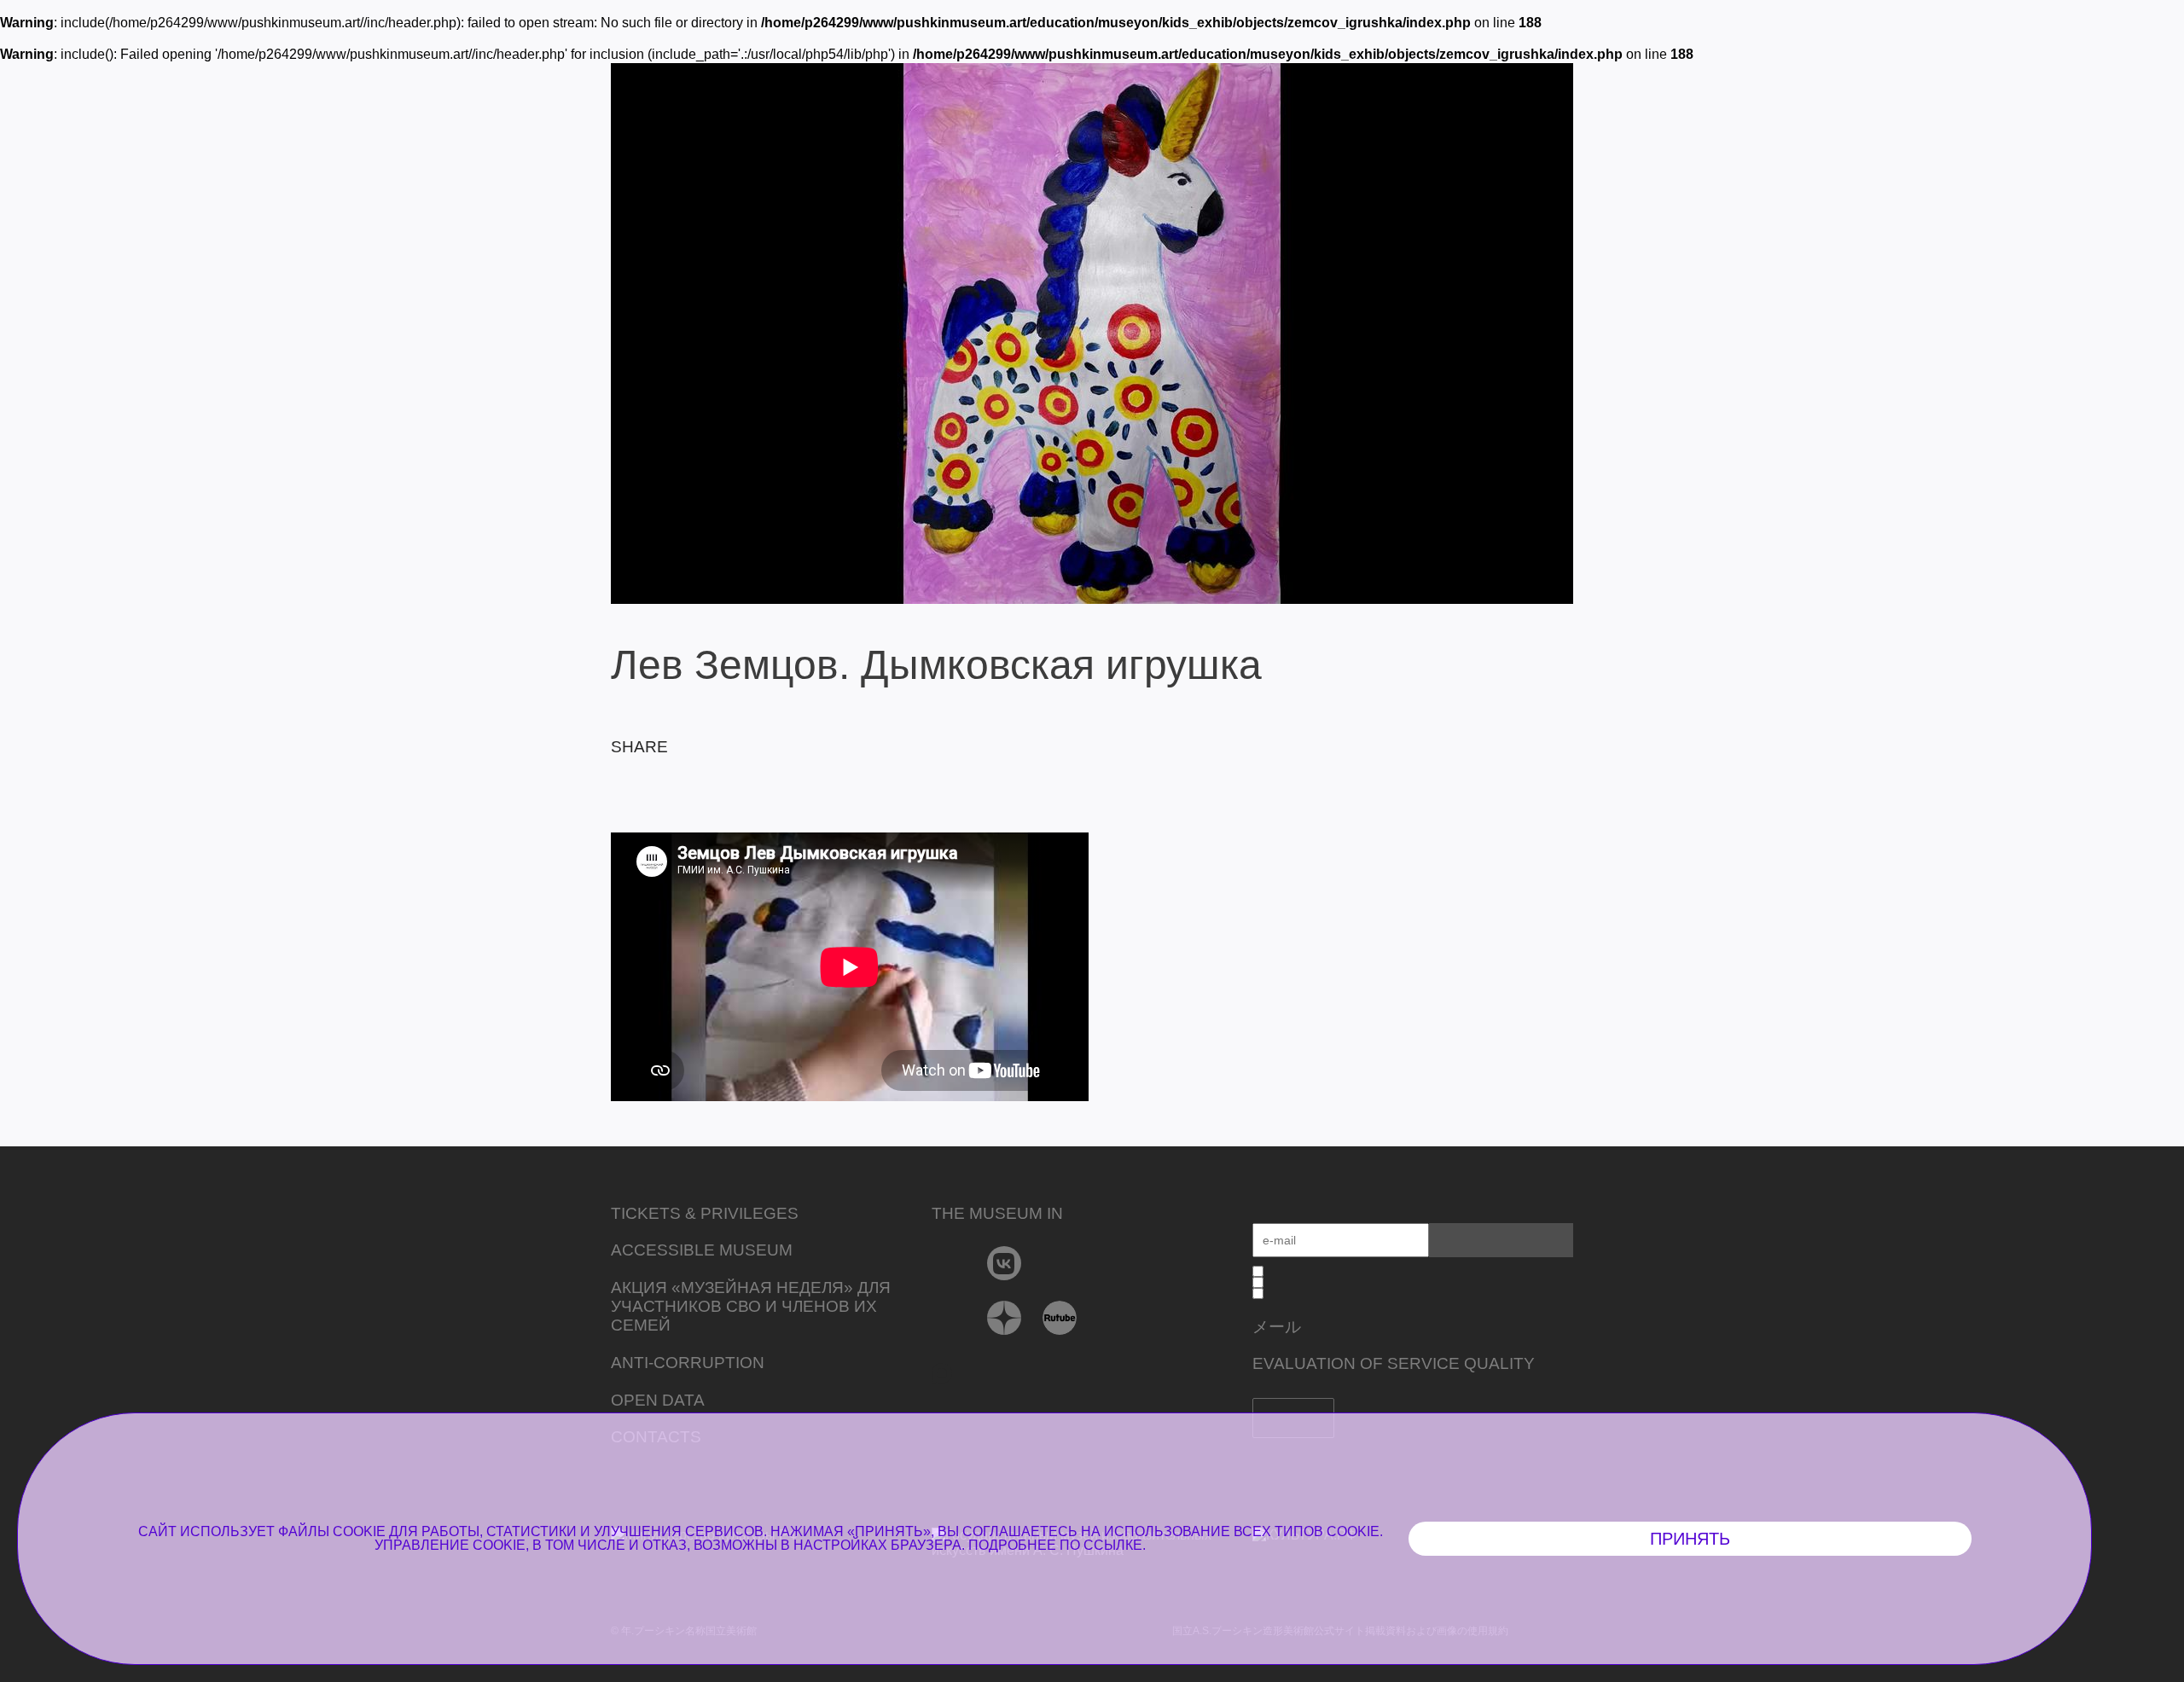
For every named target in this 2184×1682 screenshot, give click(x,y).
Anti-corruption (688, 1363)
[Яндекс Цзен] (1005, 1318)
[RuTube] (1060, 1318)
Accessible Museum (702, 1250)
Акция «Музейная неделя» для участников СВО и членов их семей (751, 1306)
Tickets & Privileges (705, 1213)
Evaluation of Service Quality (1394, 1363)
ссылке (1113, 1545)
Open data (658, 1400)
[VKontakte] (1005, 1263)
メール (1277, 1327)
